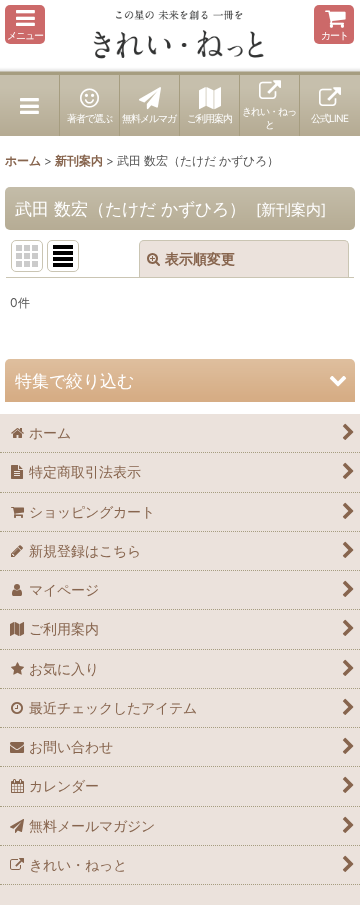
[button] (25, 24)
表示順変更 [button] (200, 258)
